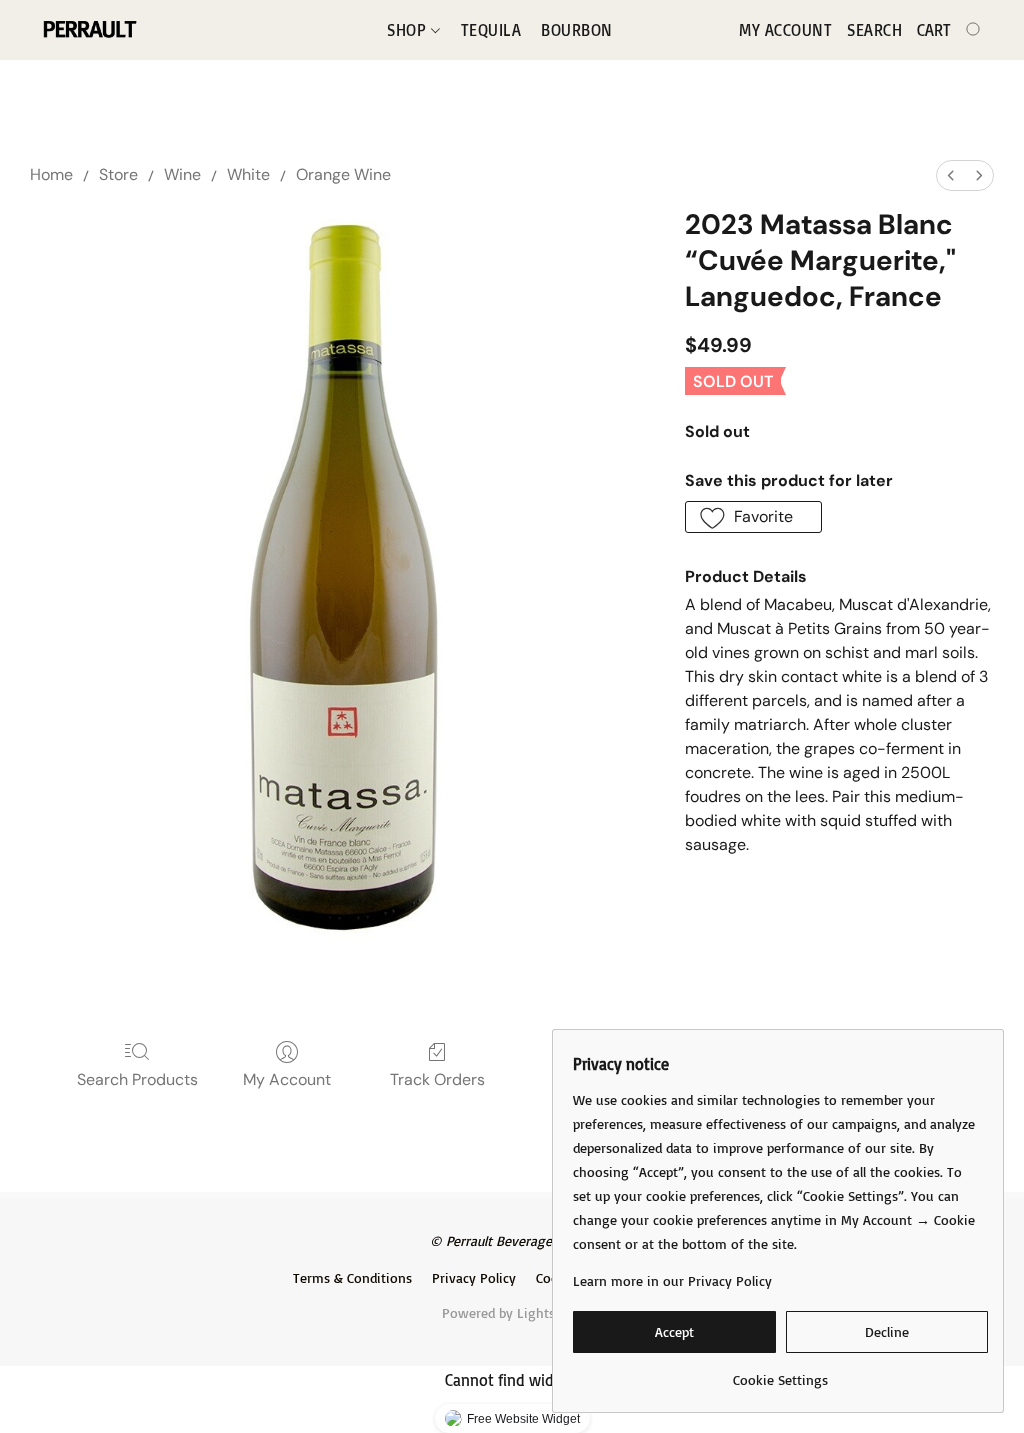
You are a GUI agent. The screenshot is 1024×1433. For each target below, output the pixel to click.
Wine (182, 174)
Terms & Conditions (352, 1277)
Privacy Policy (474, 1277)
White (248, 174)
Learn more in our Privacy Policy (672, 1280)
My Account (287, 1079)
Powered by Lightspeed (512, 1312)
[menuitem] (951, 175)
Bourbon (577, 30)
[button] (88, 30)
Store (118, 174)
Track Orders (437, 1079)
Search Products (137, 1079)
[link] (780, 1372)
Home (51, 174)
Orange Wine (343, 174)
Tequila (491, 30)
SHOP (409, 30)
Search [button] (874, 30)
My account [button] (785, 30)
